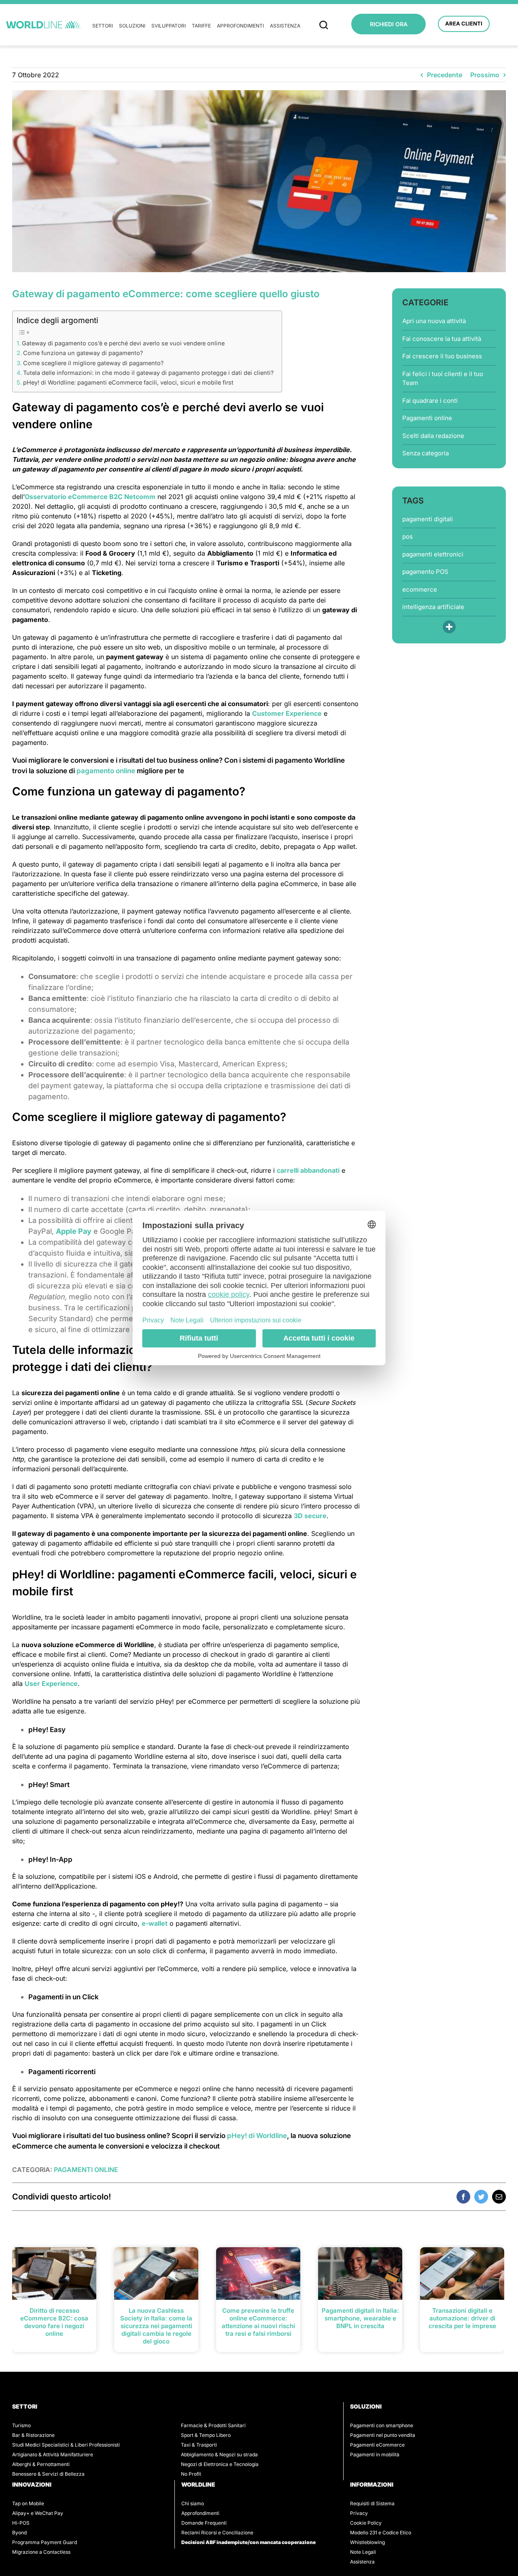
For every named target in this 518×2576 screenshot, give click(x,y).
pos (408, 536)
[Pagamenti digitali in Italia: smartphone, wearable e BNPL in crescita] (360, 2273)
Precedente (445, 75)
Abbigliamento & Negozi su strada (219, 2454)
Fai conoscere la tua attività (442, 339)
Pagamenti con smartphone (382, 2425)
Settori (103, 26)
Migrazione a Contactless (41, 2552)
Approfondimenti (240, 26)
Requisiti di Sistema (372, 2503)
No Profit (191, 2474)
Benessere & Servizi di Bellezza (48, 2474)
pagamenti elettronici (433, 554)
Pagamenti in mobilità (375, 2454)
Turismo (21, 2425)
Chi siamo (193, 2503)
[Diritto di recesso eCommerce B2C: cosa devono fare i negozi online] (54, 2273)
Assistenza (285, 26)
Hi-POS (21, 2523)
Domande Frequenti (204, 2523)
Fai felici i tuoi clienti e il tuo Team (443, 379)
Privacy (359, 2513)
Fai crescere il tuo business (442, 356)
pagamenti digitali (428, 519)
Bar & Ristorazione (33, 2435)
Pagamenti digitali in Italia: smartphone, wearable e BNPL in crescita (360, 2318)
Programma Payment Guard (45, 2542)
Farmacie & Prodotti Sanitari (213, 2425)
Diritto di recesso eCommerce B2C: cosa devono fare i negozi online (54, 2322)
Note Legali (363, 2552)
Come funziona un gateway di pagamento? (83, 353)
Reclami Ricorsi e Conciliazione (217, 2533)
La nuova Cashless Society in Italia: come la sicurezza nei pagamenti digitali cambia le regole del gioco (156, 2326)
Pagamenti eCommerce (377, 2445)
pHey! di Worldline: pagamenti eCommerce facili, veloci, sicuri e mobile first (128, 382)
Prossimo (485, 75)
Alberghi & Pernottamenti (41, 2464)
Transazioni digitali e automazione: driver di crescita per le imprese (462, 2318)
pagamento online (106, 771)
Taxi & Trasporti (199, 2445)
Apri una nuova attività (434, 321)
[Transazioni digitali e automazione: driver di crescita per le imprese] (462, 2273)
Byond (19, 2533)
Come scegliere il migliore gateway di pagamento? (93, 363)
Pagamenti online (427, 418)
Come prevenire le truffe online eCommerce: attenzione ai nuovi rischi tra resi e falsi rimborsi (258, 2322)
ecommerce (420, 589)
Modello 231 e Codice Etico (381, 2533)
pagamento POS (425, 572)
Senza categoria (426, 453)
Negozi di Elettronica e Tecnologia (220, 2464)
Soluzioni (132, 26)
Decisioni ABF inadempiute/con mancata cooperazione (248, 2542)
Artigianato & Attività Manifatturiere (53, 2454)
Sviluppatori (169, 26)
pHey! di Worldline (257, 2136)
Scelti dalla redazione (433, 436)
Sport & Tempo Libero (206, 2435)
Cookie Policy (366, 2523)
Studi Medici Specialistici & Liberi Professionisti (66, 2445)
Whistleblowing (367, 2542)
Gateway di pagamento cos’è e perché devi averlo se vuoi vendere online (123, 343)
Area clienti (464, 23)
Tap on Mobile (28, 2503)
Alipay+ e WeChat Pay (38, 2513)
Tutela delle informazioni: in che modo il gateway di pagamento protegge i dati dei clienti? (148, 373)
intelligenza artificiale (433, 607)
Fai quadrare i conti (430, 401)
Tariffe (201, 26)
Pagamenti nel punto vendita (383, 2435)
